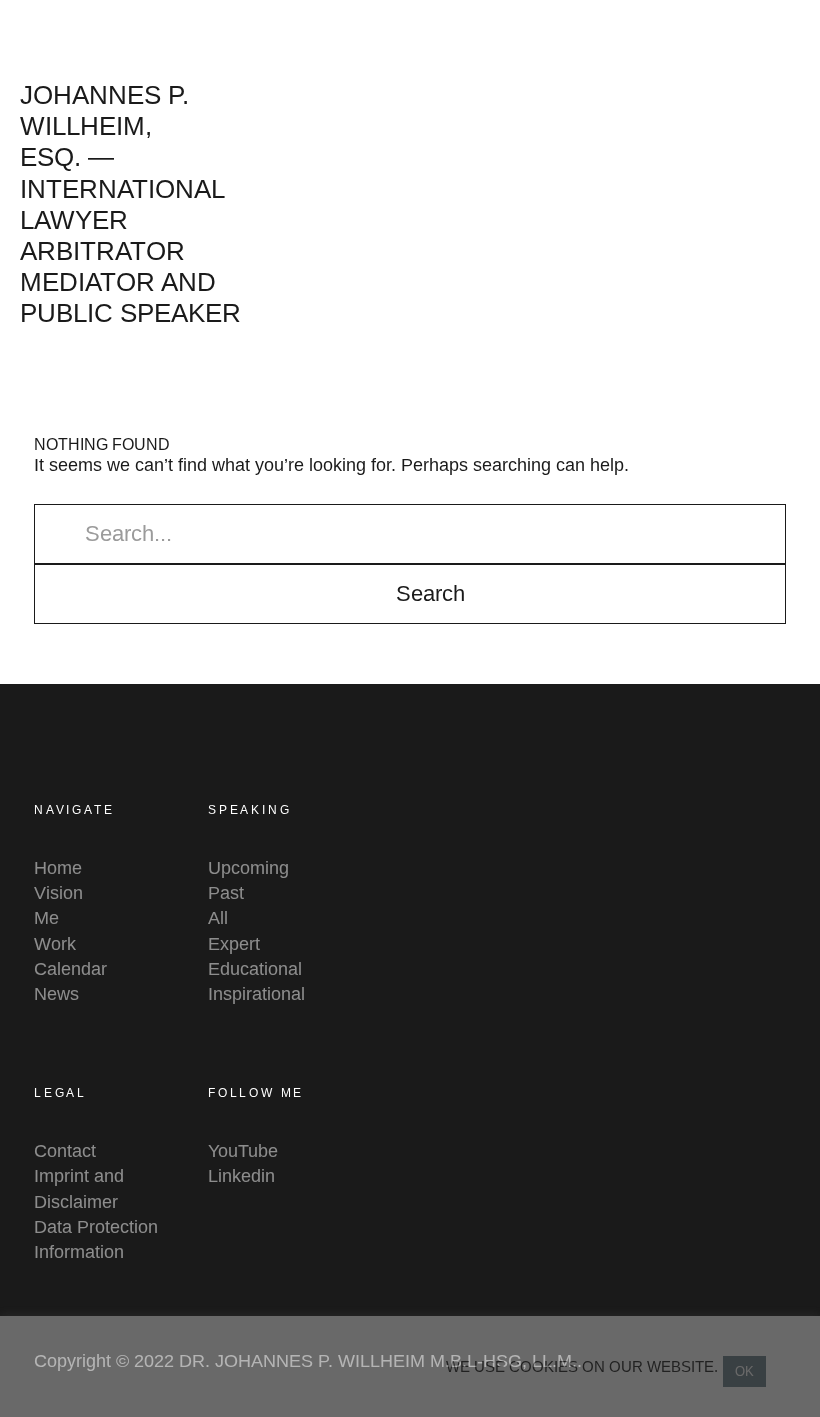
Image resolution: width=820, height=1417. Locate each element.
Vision (58, 893)
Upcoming (248, 868)
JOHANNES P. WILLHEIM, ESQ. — (104, 126)
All (218, 918)
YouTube (243, 1151)
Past (226, 893)
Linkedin (241, 1176)
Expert (234, 944)
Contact (65, 1151)
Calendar (70, 969)
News (56, 994)
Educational (255, 969)
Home (58, 868)
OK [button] (744, 1371)
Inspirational (256, 994)
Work (55, 944)
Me (46, 918)
